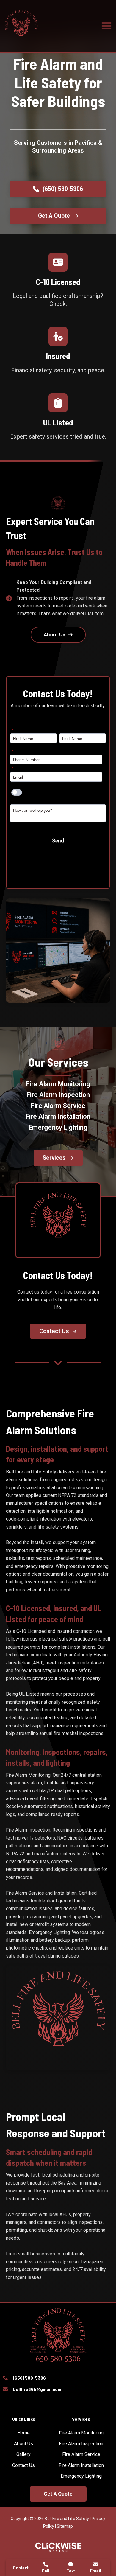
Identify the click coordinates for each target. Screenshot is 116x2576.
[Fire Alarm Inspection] (58, 1095)
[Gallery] (23, 2454)
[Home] (23, 2433)
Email (96, 2571)
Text (71, 2571)
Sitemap (65, 2526)
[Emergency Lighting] (58, 1128)
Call (46, 2571)
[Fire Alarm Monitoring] (58, 1084)
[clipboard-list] (58, 403)
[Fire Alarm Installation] (58, 1117)
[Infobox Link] (58, 2379)
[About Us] (23, 2444)
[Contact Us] (23, 2465)
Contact (21, 2568)
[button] (58, 189)
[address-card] (58, 262)
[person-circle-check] (58, 336)
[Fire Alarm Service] (58, 1106)
